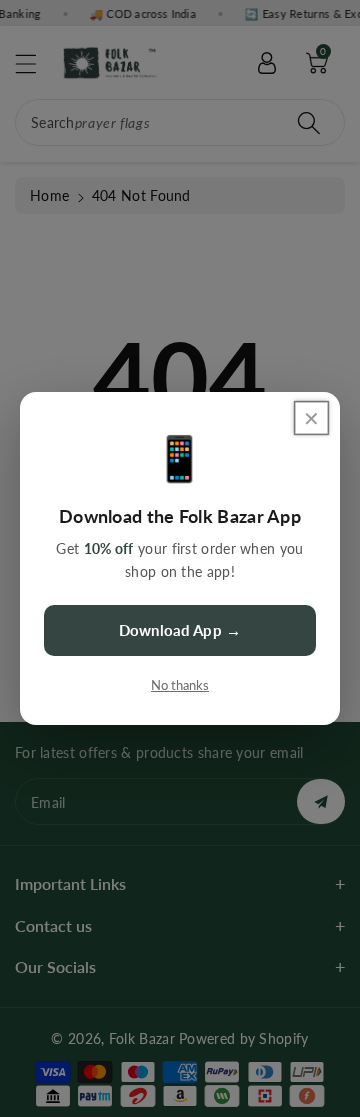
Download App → (180, 630)
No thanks (180, 685)
